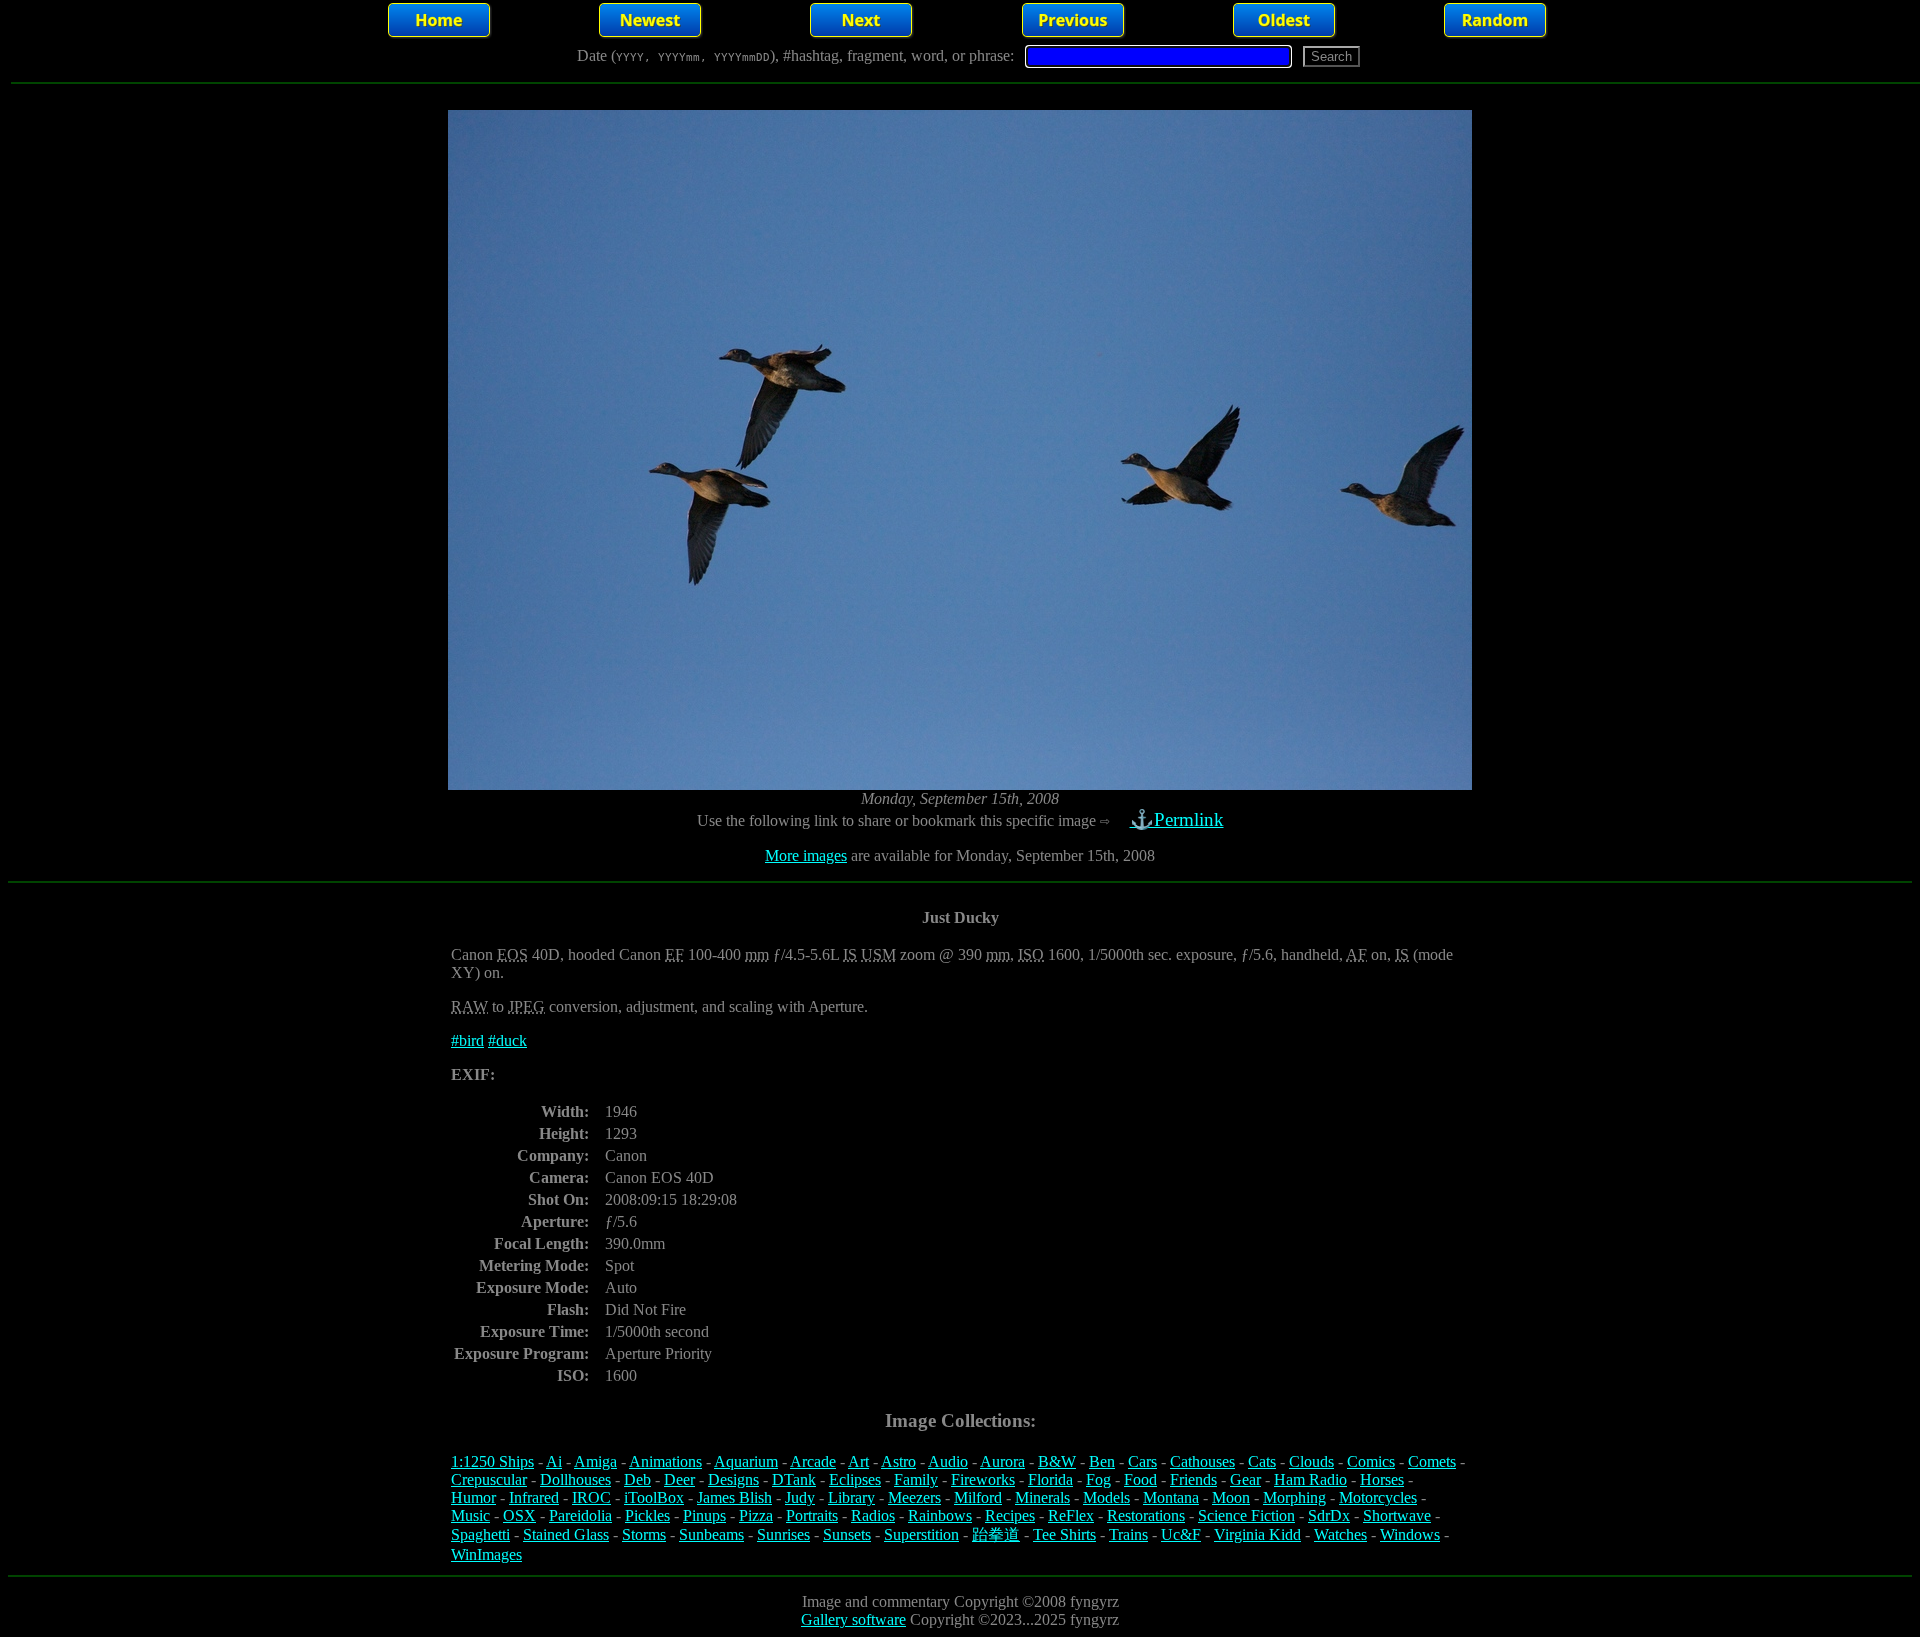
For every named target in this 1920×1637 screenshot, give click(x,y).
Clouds (1311, 1461)
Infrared (534, 1497)
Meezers (914, 1497)
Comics (1371, 1461)
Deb (637, 1479)
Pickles (647, 1515)
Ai (554, 1461)
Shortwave (1397, 1515)
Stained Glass (566, 1534)
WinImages (486, 1554)
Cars (1142, 1461)
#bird (467, 1040)
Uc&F (1181, 1534)
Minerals (1042, 1497)
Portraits (812, 1515)
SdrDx (1329, 1515)
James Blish (734, 1497)
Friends (1193, 1479)
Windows (1410, 1534)
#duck (507, 1040)
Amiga (595, 1461)
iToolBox (654, 1497)
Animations (665, 1461)
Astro (898, 1461)
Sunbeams (711, 1534)
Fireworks (983, 1479)
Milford (978, 1497)
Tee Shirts (1064, 1534)
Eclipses (855, 1479)
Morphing (1294, 1497)
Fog (1098, 1479)
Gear (1245, 1479)
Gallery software (853, 1619)
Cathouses (1202, 1461)
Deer (679, 1479)
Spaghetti (480, 1534)
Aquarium (746, 1461)
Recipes (1010, 1515)
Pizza (756, 1515)
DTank (794, 1479)
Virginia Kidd (1257, 1534)
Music (470, 1515)
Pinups (704, 1515)
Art (858, 1461)
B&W (1057, 1461)
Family (916, 1479)
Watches (1340, 1534)
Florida (1050, 1479)
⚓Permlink (1177, 819)
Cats (1262, 1461)
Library (851, 1497)
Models (1106, 1497)
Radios (873, 1515)
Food (1140, 1479)
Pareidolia (580, 1515)
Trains (1128, 1534)
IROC (591, 1497)
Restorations (1146, 1515)
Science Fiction (1246, 1515)
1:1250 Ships (492, 1461)
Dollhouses (575, 1479)
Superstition (921, 1534)
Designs (733, 1479)
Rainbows (940, 1515)
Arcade (813, 1461)
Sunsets (847, 1534)
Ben (1102, 1461)
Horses (1382, 1479)
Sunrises (783, 1534)
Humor (473, 1497)
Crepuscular (489, 1479)
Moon (1231, 1497)
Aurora (1002, 1461)
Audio (948, 1461)
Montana (1171, 1497)
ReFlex (1071, 1515)
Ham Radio (1310, 1479)
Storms (644, 1534)
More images (806, 855)
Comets (1432, 1461)
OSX (519, 1515)
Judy (800, 1497)
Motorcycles (1378, 1497)
